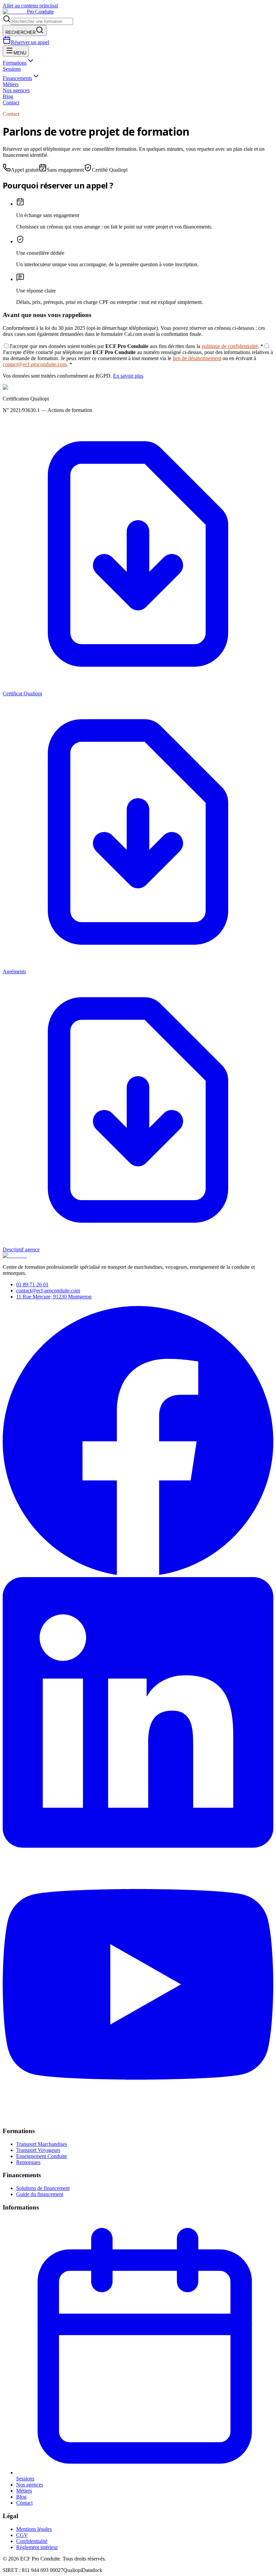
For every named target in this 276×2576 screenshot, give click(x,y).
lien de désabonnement (197, 358)
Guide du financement (40, 2194)
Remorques (28, 2162)
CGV (22, 2535)
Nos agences (16, 90)
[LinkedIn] (138, 1846)
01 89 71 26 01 (32, 1284)
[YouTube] (138, 2118)
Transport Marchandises (42, 2144)
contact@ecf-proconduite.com (35, 364)
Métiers (11, 84)
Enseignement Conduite (42, 2156)
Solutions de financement (43, 2188)
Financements (17, 78)
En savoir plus (128, 376)
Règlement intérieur (37, 2547)
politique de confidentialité (230, 346)
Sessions (12, 69)
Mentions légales (34, 2529)
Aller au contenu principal (30, 6)
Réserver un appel (30, 42)
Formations (15, 63)
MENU (20, 53)
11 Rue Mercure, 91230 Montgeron (54, 1297)
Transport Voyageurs (38, 2150)
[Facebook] (138, 1574)
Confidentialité (32, 2541)
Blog (8, 96)
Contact (11, 102)
